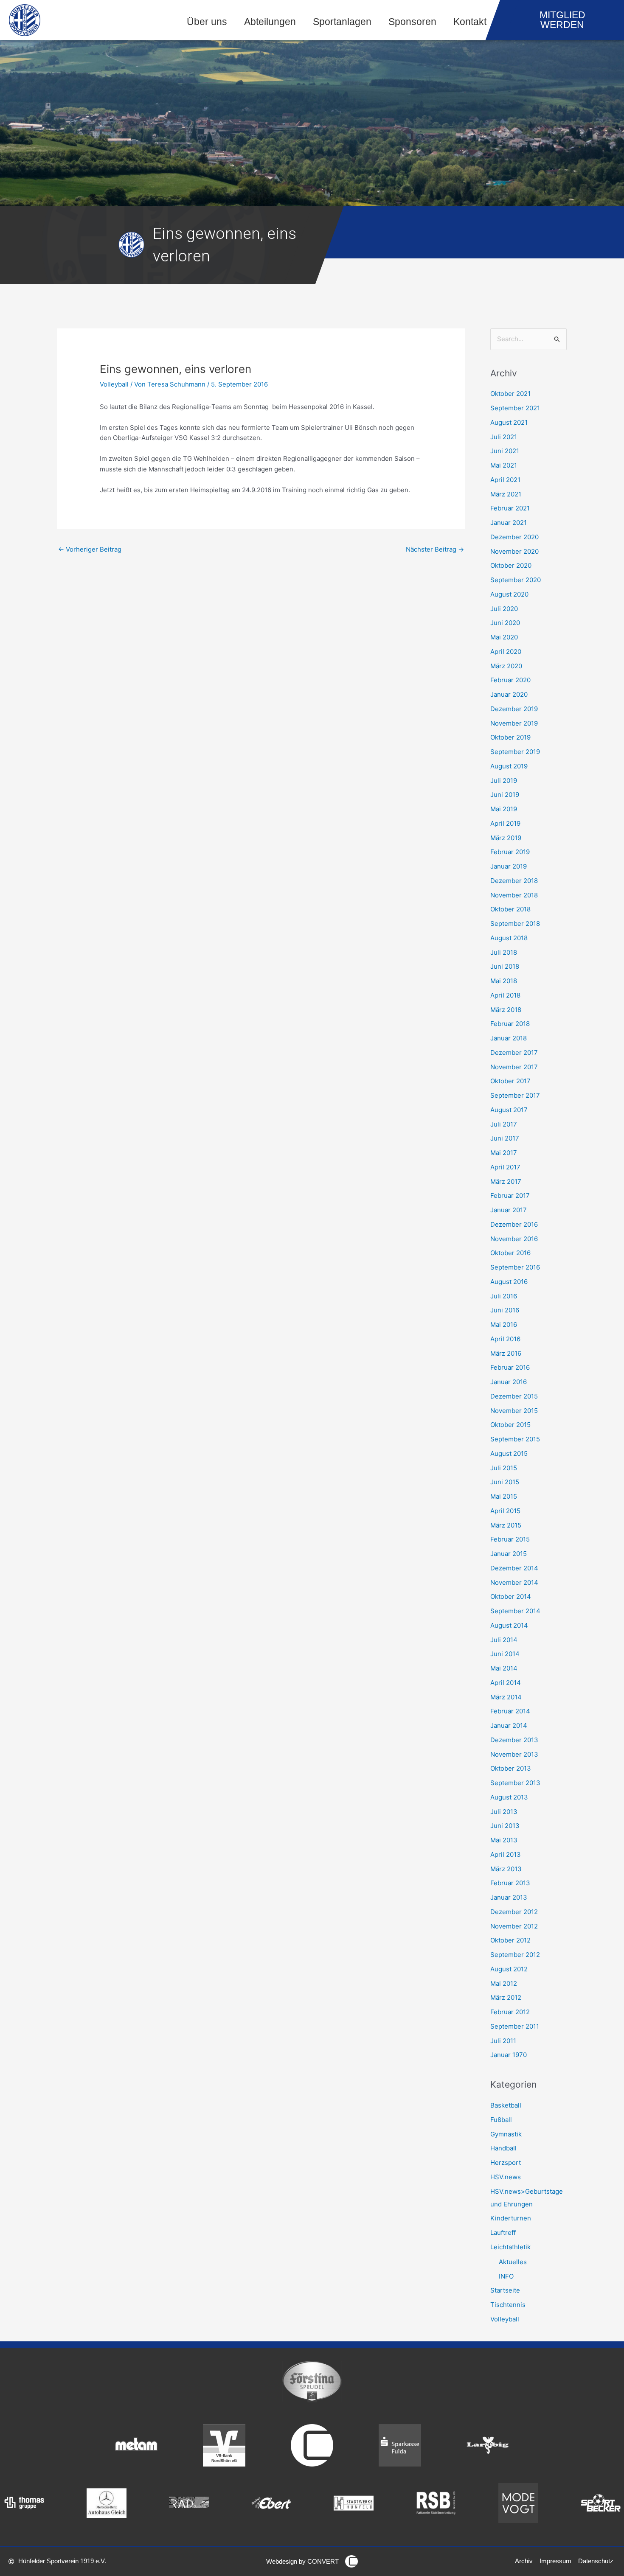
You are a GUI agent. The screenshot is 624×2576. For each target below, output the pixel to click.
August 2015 (509, 1453)
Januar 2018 (509, 1038)
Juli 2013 (504, 1812)
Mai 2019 (504, 809)
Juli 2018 (504, 952)
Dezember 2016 (514, 1224)
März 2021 (506, 494)
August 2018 (509, 938)
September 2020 (516, 580)
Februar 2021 (510, 508)
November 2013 (514, 1754)
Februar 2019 (510, 852)
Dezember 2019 (514, 709)
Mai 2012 (504, 1983)
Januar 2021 (509, 523)
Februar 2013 (510, 1883)
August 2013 (509, 1797)
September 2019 (515, 752)
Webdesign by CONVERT (302, 2561)
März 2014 (506, 1697)
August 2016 (509, 1282)
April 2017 (505, 1167)
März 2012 (506, 1997)
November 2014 (514, 1582)
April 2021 (505, 480)
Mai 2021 (504, 465)
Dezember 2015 (514, 1396)
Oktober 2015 (510, 1425)
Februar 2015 (510, 1539)
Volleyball (114, 384)
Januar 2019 (509, 866)
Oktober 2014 (511, 1596)
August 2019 (509, 766)
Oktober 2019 (510, 737)
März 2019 (506, 838)
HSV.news (506, 2177)
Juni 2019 (505, 795)
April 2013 (506, 1854)
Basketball (506, 2105)
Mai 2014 (504, 1668)
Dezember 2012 (514, 1912)
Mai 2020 (504, 637)
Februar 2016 (510, 1367)
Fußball (501, 2120)
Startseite (505, 2290)
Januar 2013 (509, 1897)
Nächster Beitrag (435, 549)
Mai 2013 (504, 1840)
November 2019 (514, 723)
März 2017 (506, 1181)
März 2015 (506, 1525)
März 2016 (506, 1353)
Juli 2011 (503, 2041)
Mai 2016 (504, 1324)
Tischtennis (508, 2305)
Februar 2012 (510, 2012)
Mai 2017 (504, 1153)
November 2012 (514, 1926)
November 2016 (514, 1239)
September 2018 (515, 924)
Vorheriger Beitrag (90, 549)
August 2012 (509, 1969)
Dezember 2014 (514, 1568)
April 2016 (505, 1339)
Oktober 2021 (510, 394)
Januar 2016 (509, 1382)
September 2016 (515, 1267)
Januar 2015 (509, 1554)
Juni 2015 (505, 1482)
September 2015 (515, 1439)
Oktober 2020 (511, 565)
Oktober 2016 (510, 1253)
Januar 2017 (509, 1210)
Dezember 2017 (514, 1053)
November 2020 (514, 551)
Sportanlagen (342, 22)
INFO (506, 2276)
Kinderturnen (511, 2218)
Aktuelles (513, 2262)
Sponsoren (412, 22)
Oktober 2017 (510, 1081)
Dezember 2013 (514, 1740)
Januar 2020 (509, 694)
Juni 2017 (505, 1138)
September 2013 (515, 1783)
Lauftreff (503, 2233)
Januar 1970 (509, 2055)
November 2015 (514, 1411)
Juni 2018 (505, 966)
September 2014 (515, 1611)
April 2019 (505, 823)
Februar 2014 (510, 1711)
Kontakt (470, 22)
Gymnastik (506, 2134)
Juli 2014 (504, 1640)
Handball (503, 2148)
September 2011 (515, 2026)
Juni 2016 (505, 1310)
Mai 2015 (504, 1496)
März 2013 (506, 1869)
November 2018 (514, 895)
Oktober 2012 (510, 1940)
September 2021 (515, 408)
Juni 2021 (505, 451)
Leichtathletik (510, 2247)
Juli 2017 (504, 1124)
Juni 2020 (505, 623)
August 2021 (509, 422)
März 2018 (506, 1010)
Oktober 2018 (510, 909)
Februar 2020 (510, 680)
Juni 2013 (505, 1826)
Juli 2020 (504, 609)
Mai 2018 (504, 981)
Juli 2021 (504, 437)
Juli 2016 (504, 1296)
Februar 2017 (510, 1195)
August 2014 (509, 1625)
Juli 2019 (504, 781)
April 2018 (505, 995)
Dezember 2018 (514, 881)
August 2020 (509, 594)
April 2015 (505, 1511)
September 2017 (515, 1095)
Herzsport (506, 2163)
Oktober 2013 (511, 1768)
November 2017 (514, 1067)
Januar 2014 (509, 1725)
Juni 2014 (505, 1654)
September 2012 (515, 1955)
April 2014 (506, 1683)
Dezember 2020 (514, 537)
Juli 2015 (504, 1468)
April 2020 (506, 652)
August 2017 (509, 1110)
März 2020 (506, 666)
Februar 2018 (510, 1024)
